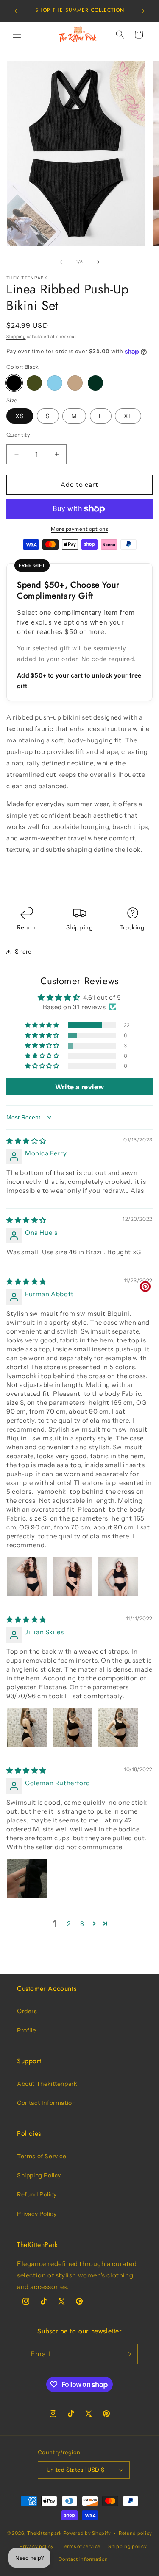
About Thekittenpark (47, 2084)
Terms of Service (42, 2156)
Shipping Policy (39, 2175)
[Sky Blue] (55, 383)
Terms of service (81, 2546)
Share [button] (23, 952)
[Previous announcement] (16, 11)
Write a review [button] (79, 1087)
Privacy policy (37, 2546)
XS (20, 416)
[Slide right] (98, 262)
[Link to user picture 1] (27, 1577)
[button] (17, 34)
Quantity (18, 435)
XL (128, 416)
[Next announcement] (143, 11)
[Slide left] (61, 262)
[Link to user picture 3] (118, 1577)
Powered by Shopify (87, 2533)
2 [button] (69, 1924)
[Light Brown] (75, 383)
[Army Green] (34, 383)
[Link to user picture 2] (73, 1577)
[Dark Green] (95, 383)
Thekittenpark (45, 2533)
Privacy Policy (37, 2214)
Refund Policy (37, 2194)
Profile (26, 2030)
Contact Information (46, 2103)
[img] (26, 1141)
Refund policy (135, 2533)
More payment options (79, 529)
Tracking (133, 927)
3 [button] (82, 1924)
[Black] (14, 383)
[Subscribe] (128, 2354)
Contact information (83, 2559)
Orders (27, 2011)
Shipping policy (128, 2546)
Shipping (16, 336)
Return (26, 927)
